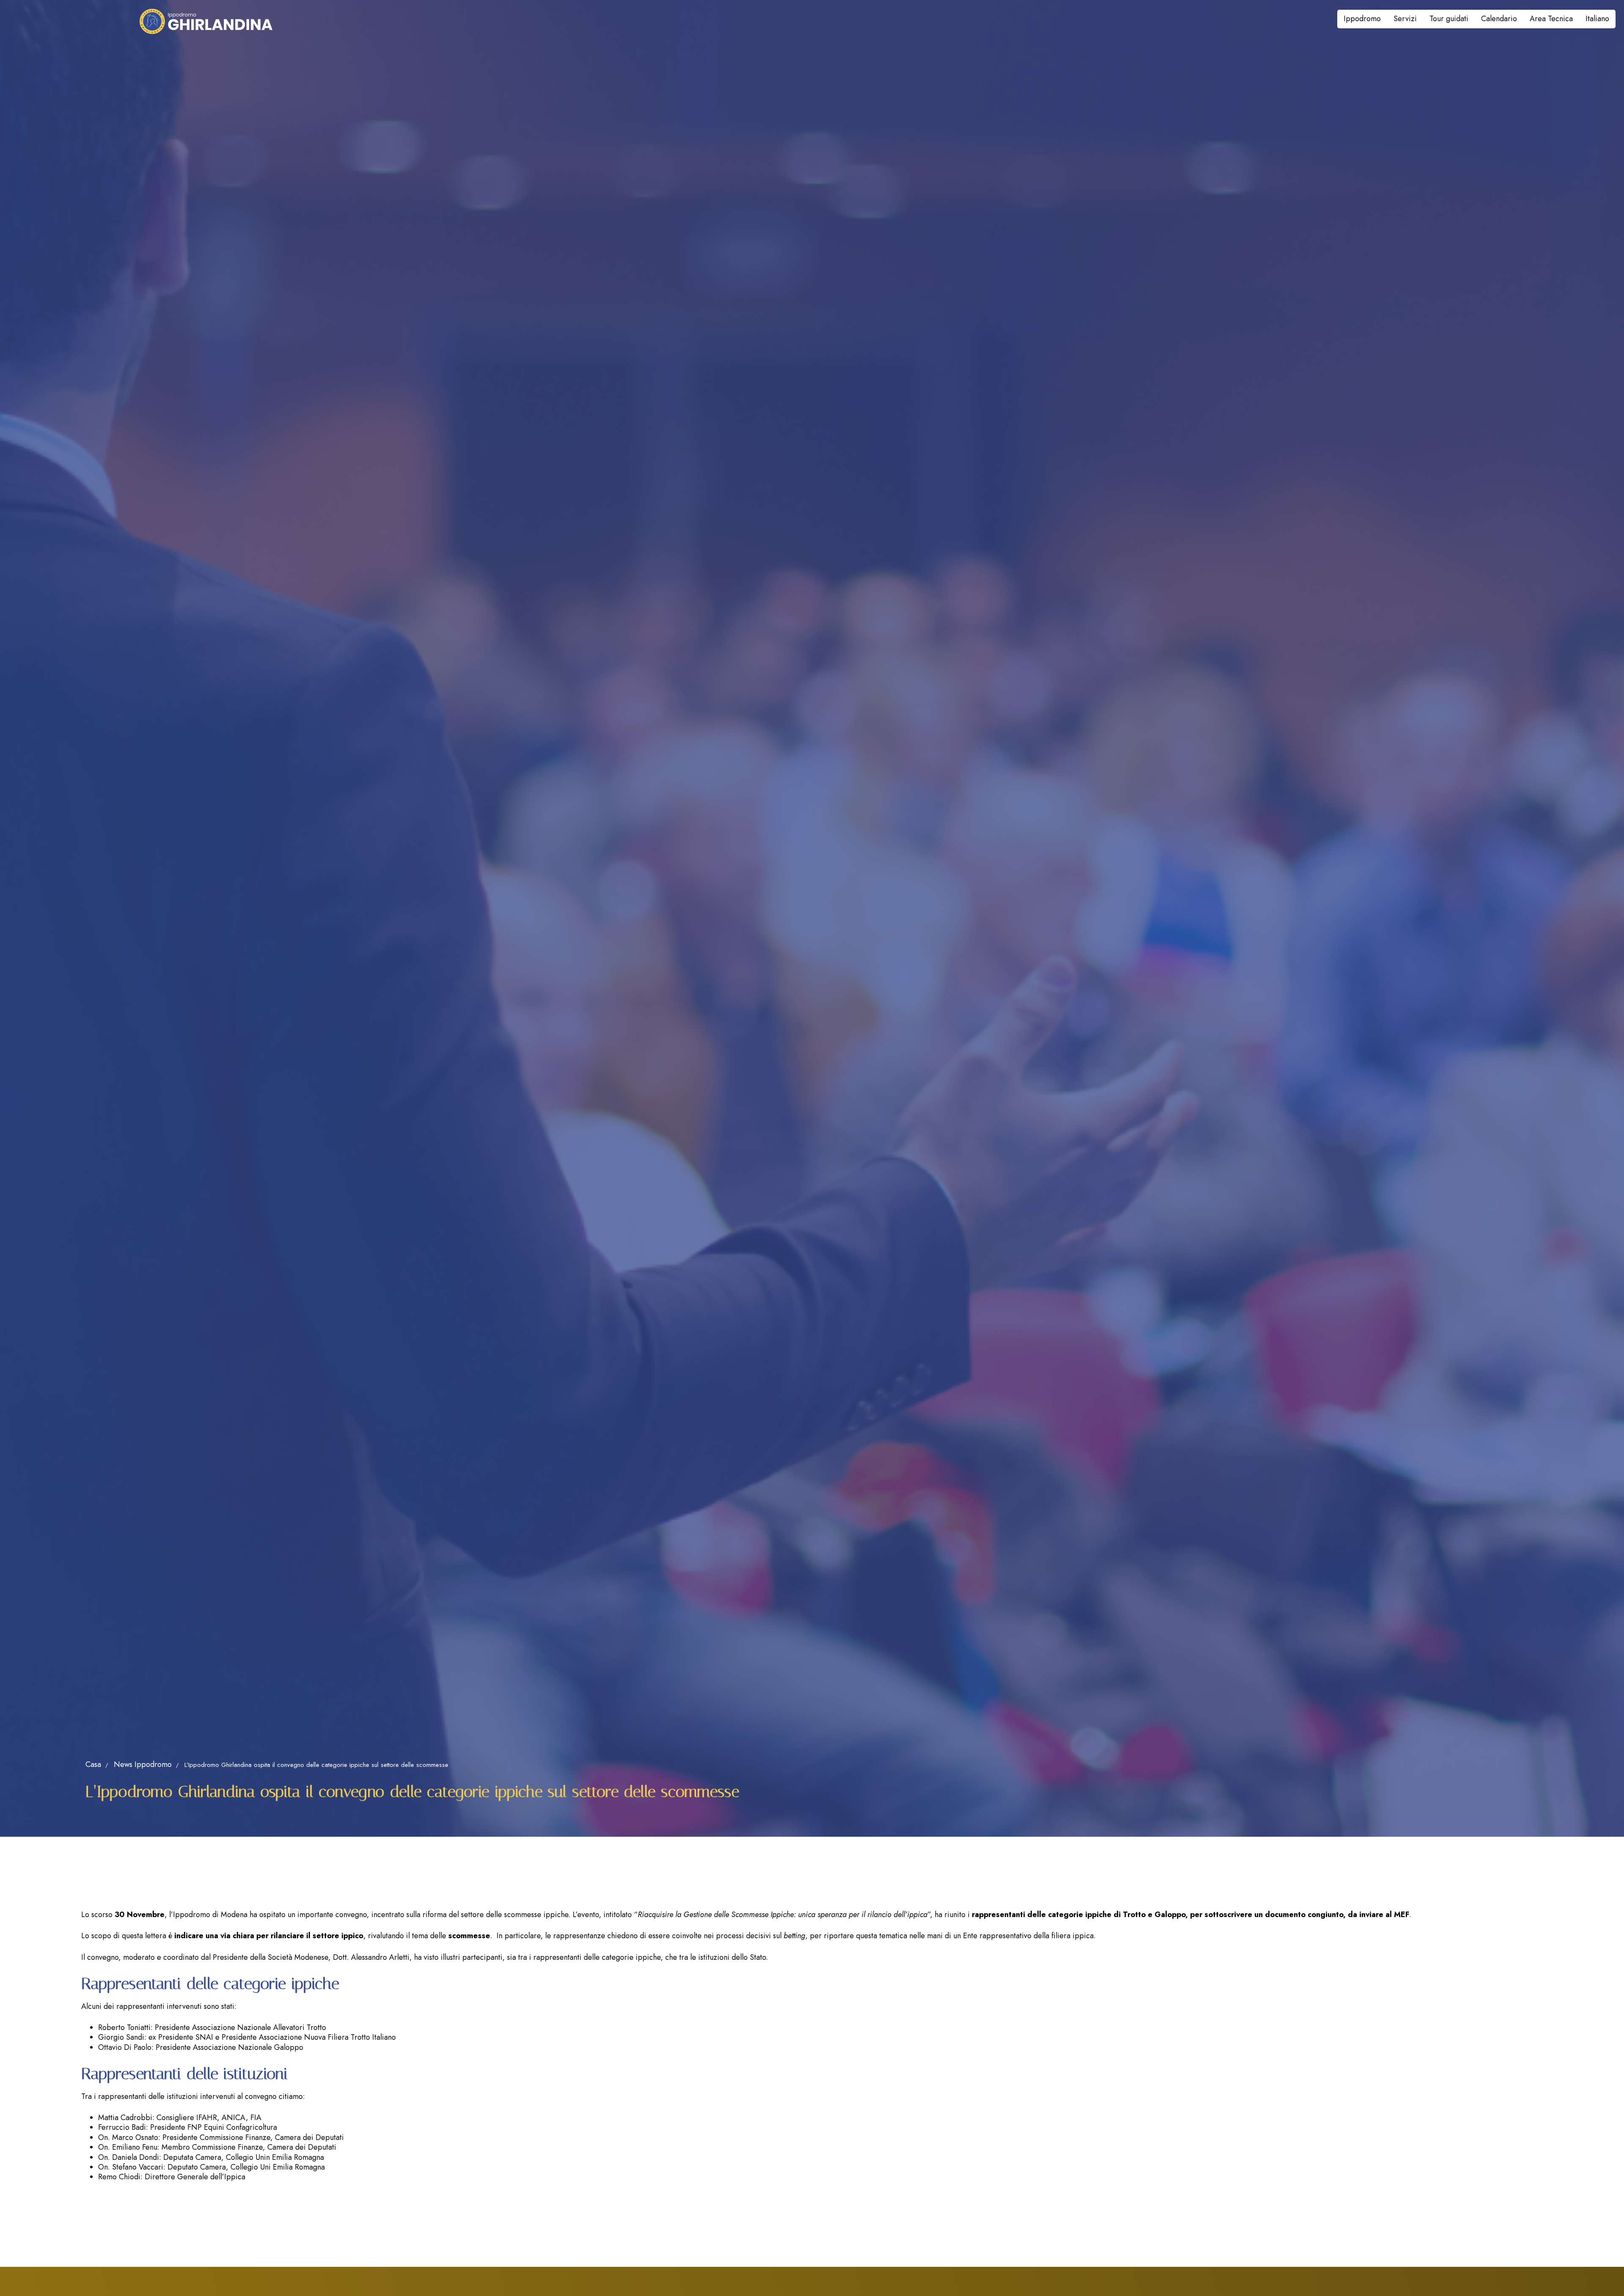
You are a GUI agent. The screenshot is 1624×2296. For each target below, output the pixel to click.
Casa (93, 1764)
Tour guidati (1449, 19)
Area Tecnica (1551, 19)
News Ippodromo (143, 1764)
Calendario (1499, 19)
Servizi (1405, 19)
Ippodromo (1362, 19)
